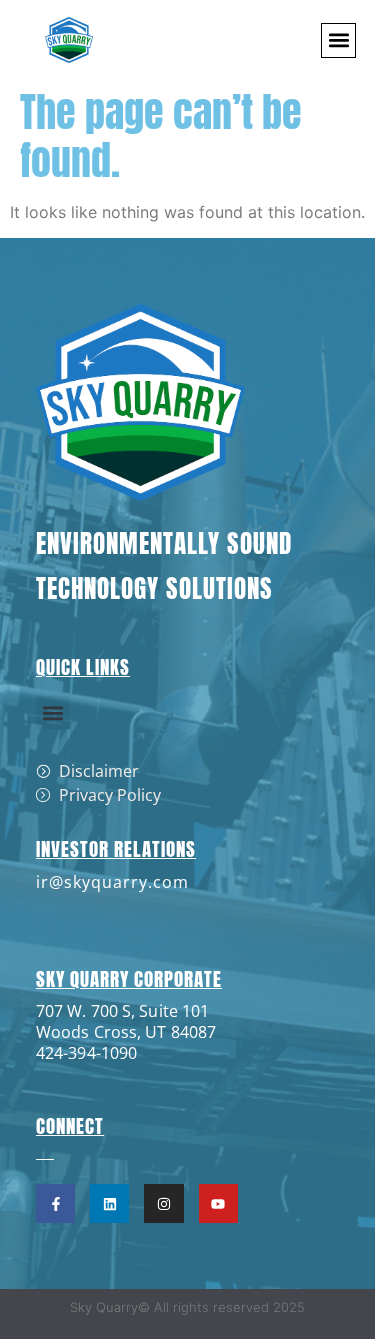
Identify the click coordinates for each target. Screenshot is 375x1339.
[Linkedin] (109, 1203)
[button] (338, 40)
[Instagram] (163, 1203)
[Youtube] (218, 1203)
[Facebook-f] (55, 1203)
